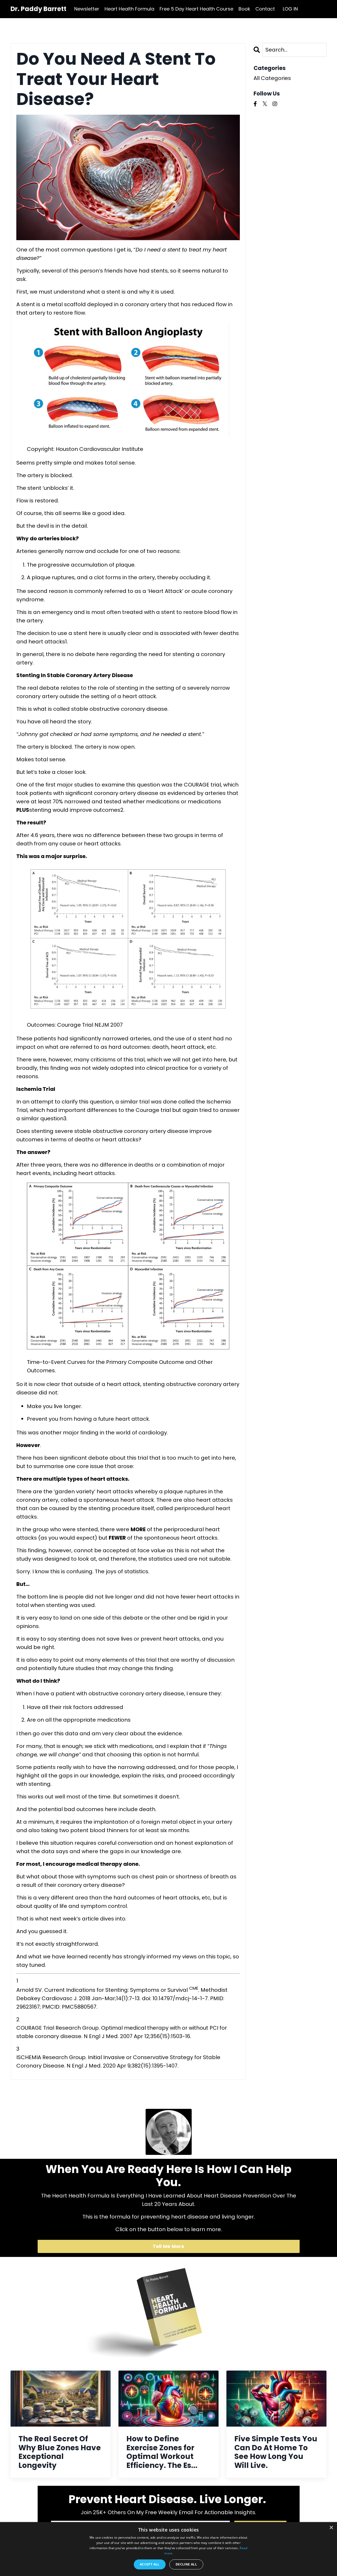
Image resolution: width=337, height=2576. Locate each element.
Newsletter (87, 9)
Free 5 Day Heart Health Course (196, 9)
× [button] (331, 2528)
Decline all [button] (186, 2564)
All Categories (272, 78)
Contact (265, 9)
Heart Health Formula (129, 9)
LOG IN (290, 9)
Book (244, 9)
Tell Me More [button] (169, 2246)
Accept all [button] (150, 2564)
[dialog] (168, 2549)
